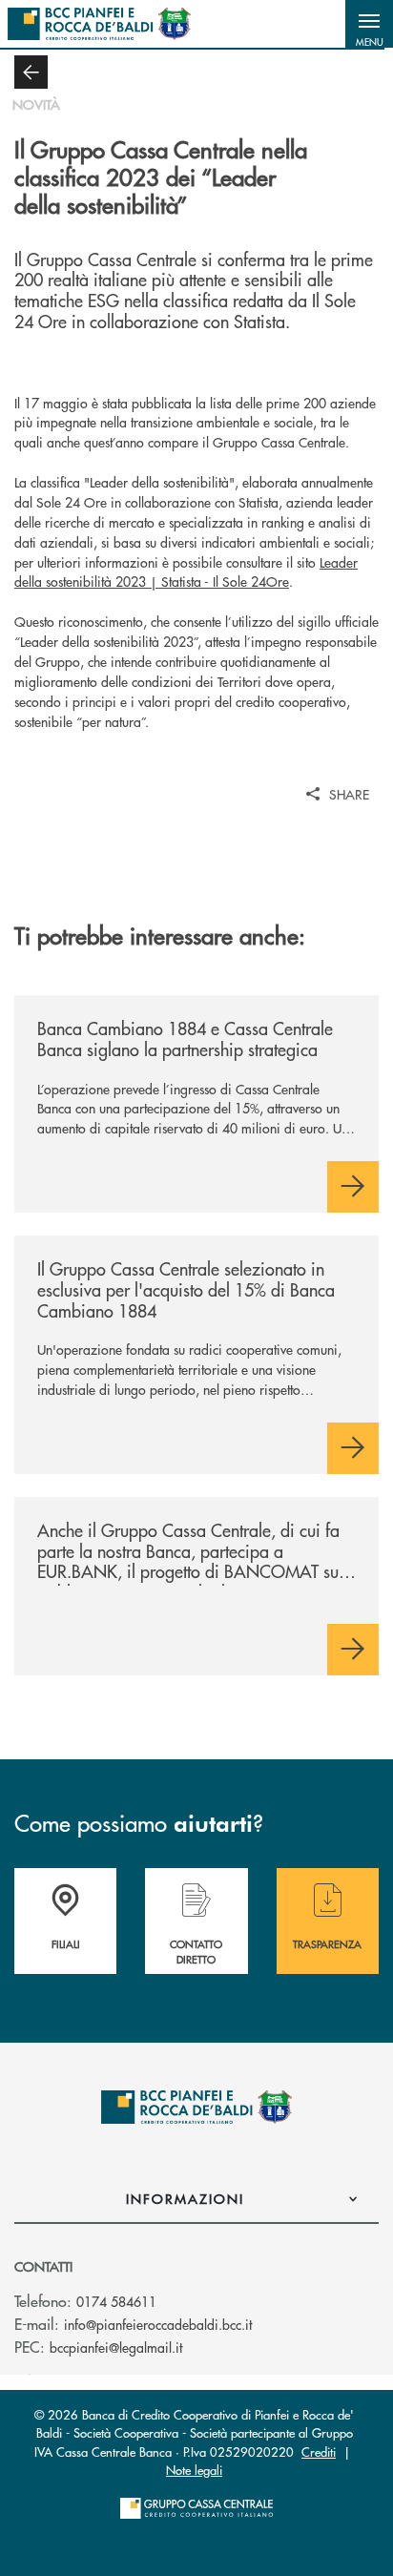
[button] (369, 24)
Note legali (194, 2470)
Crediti (319, 2451)
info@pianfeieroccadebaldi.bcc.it (158, 2324)
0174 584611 (116, 2301)
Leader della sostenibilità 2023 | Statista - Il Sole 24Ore (186, 572)
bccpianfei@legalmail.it (116, 2347)
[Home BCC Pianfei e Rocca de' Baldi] (99, 24)
